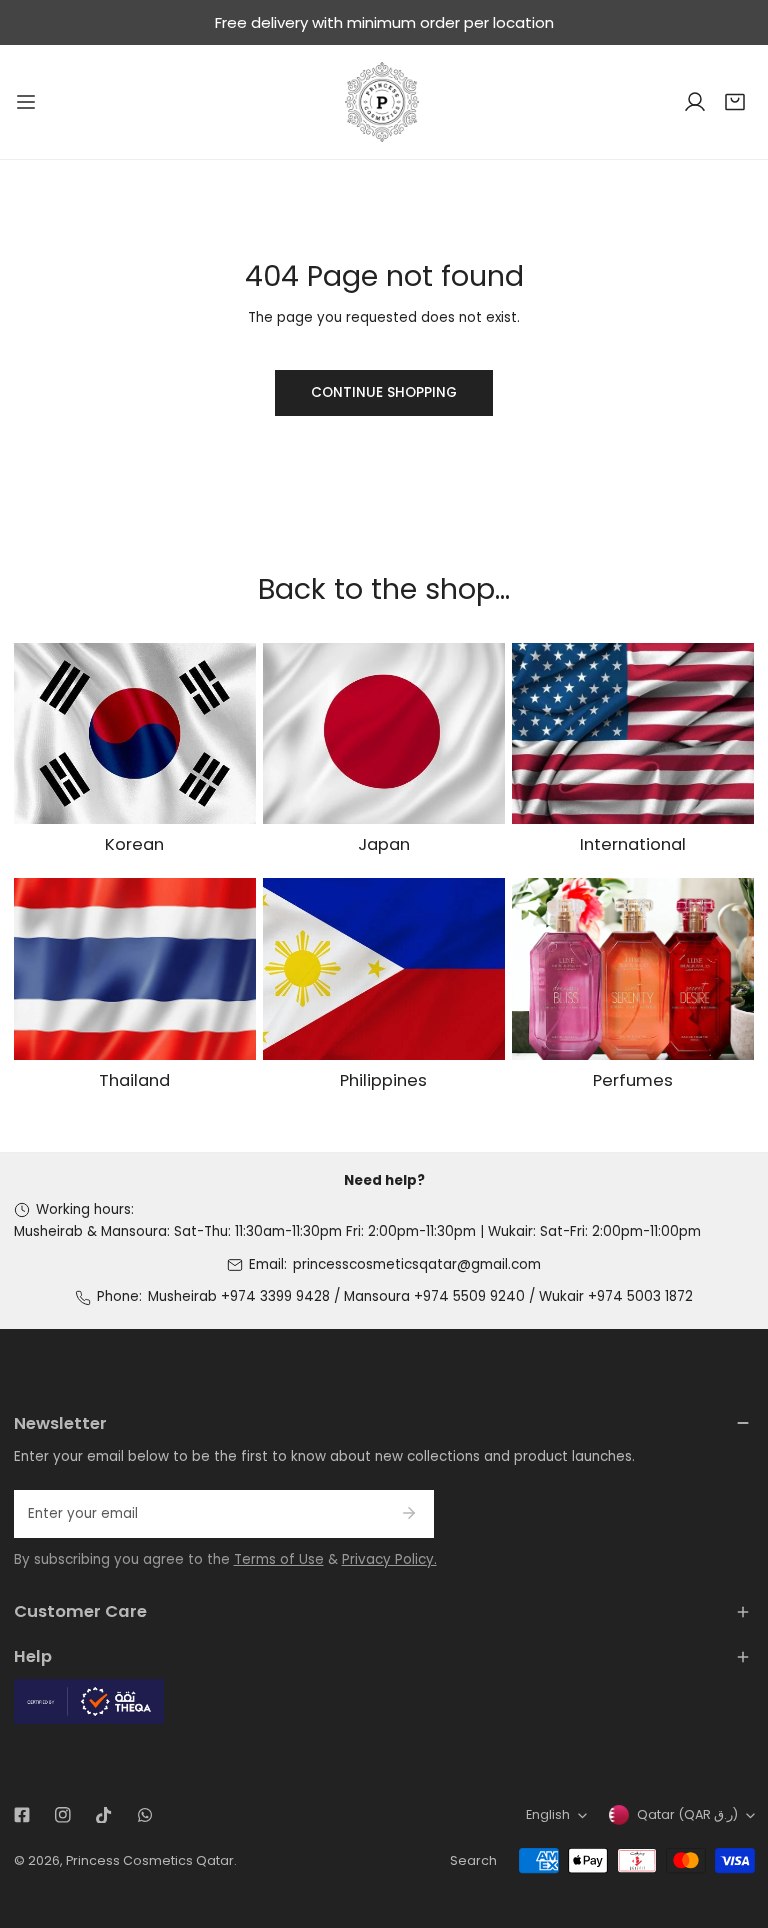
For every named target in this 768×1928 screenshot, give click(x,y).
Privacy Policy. (389, 1559)
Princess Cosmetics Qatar (150, 1860)
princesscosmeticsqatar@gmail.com (417, 1264)
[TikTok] (103, 1815)
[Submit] (409, 1513)
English (548, 1814)
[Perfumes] (633, 969)
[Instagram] (62, 1815)
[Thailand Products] (135, 969)
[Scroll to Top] (734, 1824)
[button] (735, 102)
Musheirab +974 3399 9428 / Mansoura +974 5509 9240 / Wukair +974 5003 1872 (420, 1296)
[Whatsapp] (144, 1815)
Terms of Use (279, 1559)
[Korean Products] (135, 734)
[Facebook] (21, 1815)
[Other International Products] (633, 734)
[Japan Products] (384, 734)
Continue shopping (384, 392)
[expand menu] (26, 102)
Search (473, 1860)
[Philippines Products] (384, 969)
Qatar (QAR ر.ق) (687, 1814)
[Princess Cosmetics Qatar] (384, 102)
